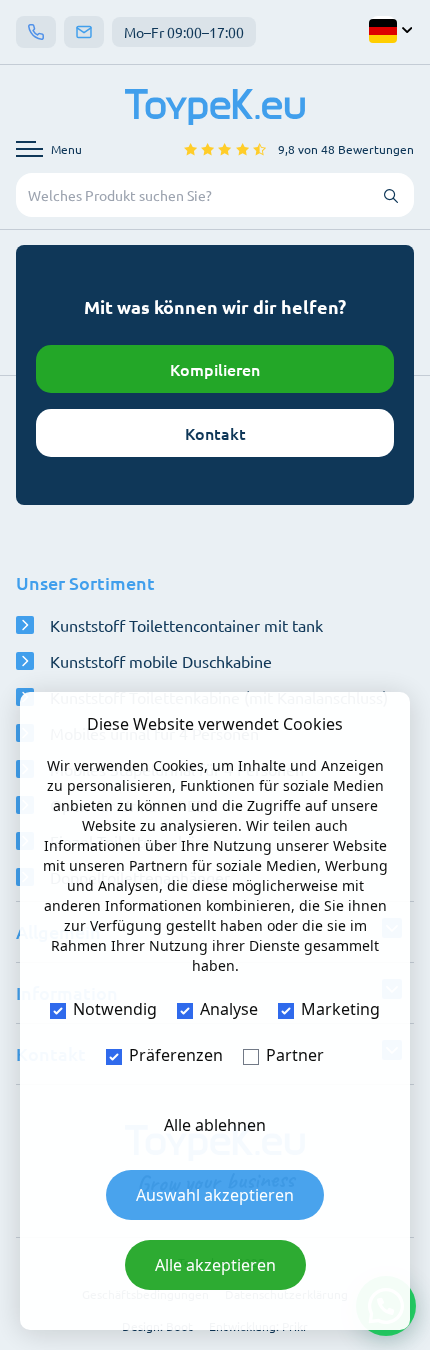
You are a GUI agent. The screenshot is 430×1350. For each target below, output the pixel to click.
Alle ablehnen (215, 1125)
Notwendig (115, 1009)
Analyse (229, 1009)
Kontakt (215, 433)
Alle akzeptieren (215, 1265)
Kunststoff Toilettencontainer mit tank (186, 625)
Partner (295, 1055)
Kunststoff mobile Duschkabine (161, 661)
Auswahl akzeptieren (215, 1195)
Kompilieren (215, 369)
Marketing (340, 1009)
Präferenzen (176, 1055)
